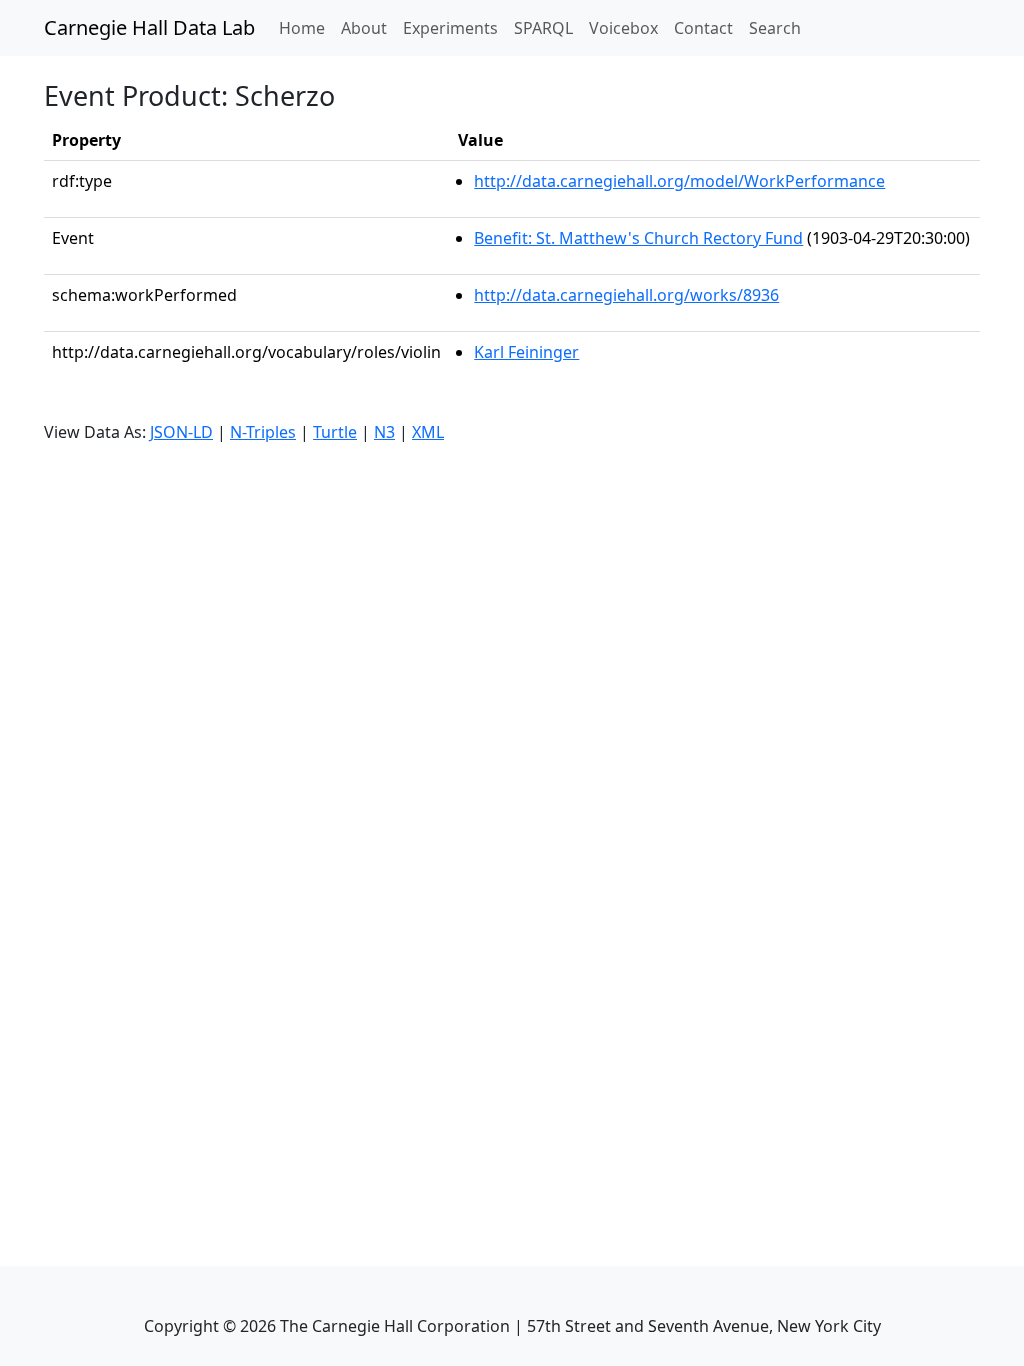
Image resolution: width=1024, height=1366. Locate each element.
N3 (384, 432)
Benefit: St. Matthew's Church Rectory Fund (638, 238)
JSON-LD (181, 432)
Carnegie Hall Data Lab (149, 27)
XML (428, 432)
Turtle (335, 432)
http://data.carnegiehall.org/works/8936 (626, 295)
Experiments (450, 28)
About (364, 28)
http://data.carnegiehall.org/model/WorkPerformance (679, 181)
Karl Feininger (526, 352)
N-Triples (263, 432)
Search (775, 28)
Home (306, 27)
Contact (703, 28)
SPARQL (543, 28)
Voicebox (623, 28)
